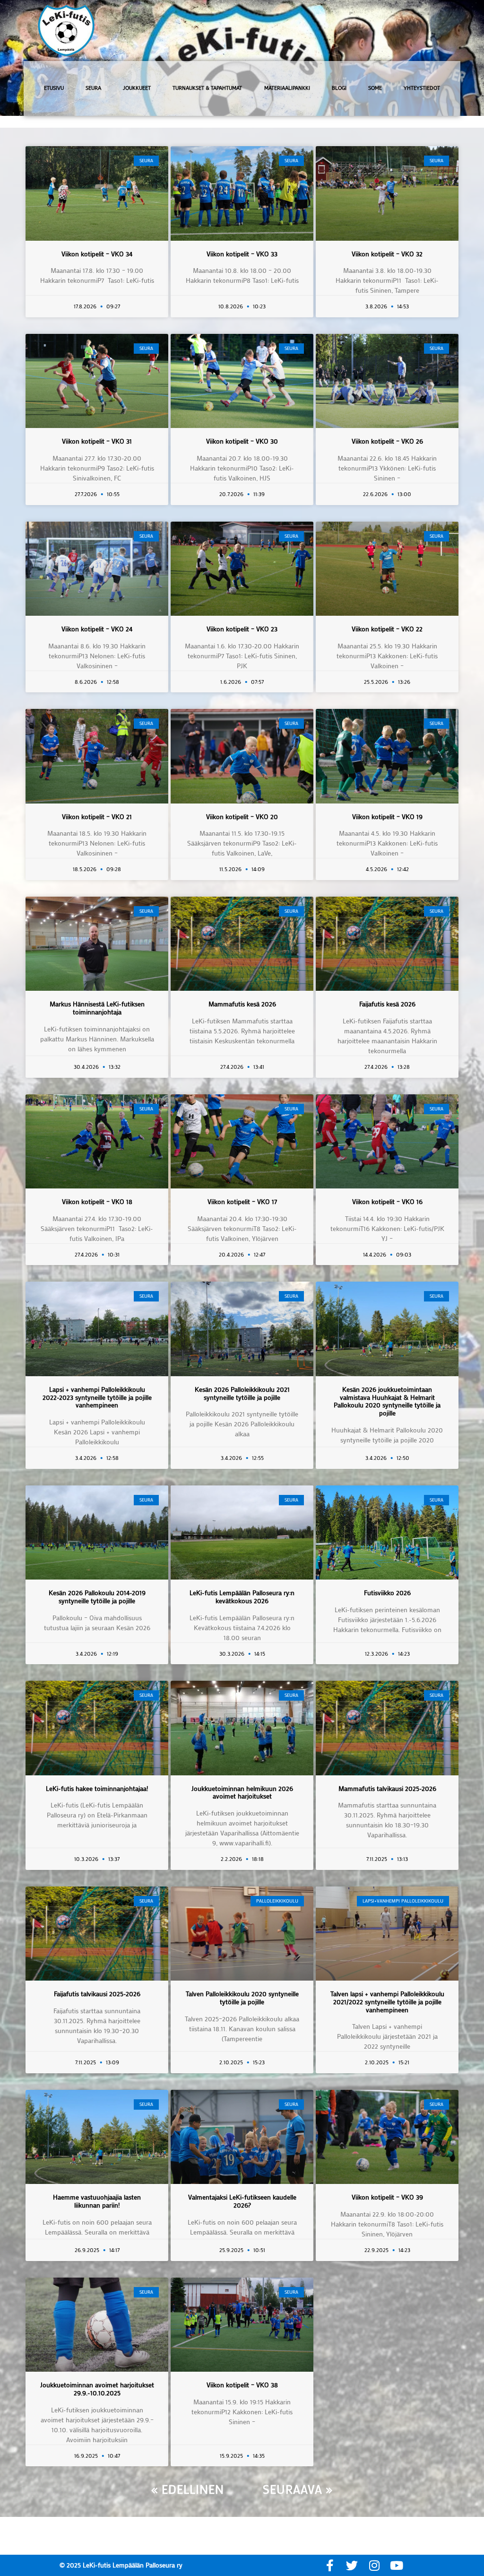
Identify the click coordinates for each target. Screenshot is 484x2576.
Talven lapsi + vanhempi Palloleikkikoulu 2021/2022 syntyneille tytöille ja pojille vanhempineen (387, 2002)
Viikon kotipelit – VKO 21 (97, 816)
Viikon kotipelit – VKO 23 (242, 629)
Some (375, 88)
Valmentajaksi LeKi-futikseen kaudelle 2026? (242, 2201)
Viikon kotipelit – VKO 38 (242, 2385)
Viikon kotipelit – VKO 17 (242, 1201)
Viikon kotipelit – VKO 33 (242, 254)
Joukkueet (137, 88)
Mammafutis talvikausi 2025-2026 (387, 1788)
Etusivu (54, 88)
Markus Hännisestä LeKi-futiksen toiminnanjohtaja (97, 1008)
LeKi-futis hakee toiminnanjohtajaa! (97, 1788)
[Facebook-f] (330, 2565)
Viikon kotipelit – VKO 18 (97, 1201)
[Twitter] (352, 2565)
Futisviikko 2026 (387, 1593)
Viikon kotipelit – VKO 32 (387, 254)
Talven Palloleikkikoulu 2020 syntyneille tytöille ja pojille (242, 1998)
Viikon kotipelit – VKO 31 (97, 441)
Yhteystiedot (422, 88)
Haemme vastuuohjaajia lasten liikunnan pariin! (97, 2201)
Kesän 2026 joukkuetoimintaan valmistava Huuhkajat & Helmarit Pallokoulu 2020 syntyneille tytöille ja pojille (387, 1401)
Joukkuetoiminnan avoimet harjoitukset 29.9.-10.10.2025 (97, 2389)
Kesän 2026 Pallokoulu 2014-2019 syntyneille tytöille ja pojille (97, 1597)
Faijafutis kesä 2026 (387, 1004)
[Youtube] (396, 2565)
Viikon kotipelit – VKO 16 (387, 1201)
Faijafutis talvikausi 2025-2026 (97, 1994)
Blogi (339, 88)
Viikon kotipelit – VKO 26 (387, 441)
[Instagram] (374, 2565)
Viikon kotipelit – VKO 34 (97, 254)
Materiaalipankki (287, 88)
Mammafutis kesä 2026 (242, 1004)
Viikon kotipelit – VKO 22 (387, 629)
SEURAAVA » (298, 2489)
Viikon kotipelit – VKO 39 (387, 2197)
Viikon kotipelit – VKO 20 (242, 816)
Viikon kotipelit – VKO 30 (242, 441)
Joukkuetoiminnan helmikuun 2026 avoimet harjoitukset (242, 1792)
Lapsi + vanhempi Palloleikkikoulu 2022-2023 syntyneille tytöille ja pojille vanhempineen (97, 1397)
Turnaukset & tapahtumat (207, 88)
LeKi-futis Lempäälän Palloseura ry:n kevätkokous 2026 (242, 1597)
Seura (93, 88)
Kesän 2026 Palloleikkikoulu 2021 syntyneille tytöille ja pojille (242, 1393)
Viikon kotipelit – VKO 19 (387, 816)
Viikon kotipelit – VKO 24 (97, 629)
